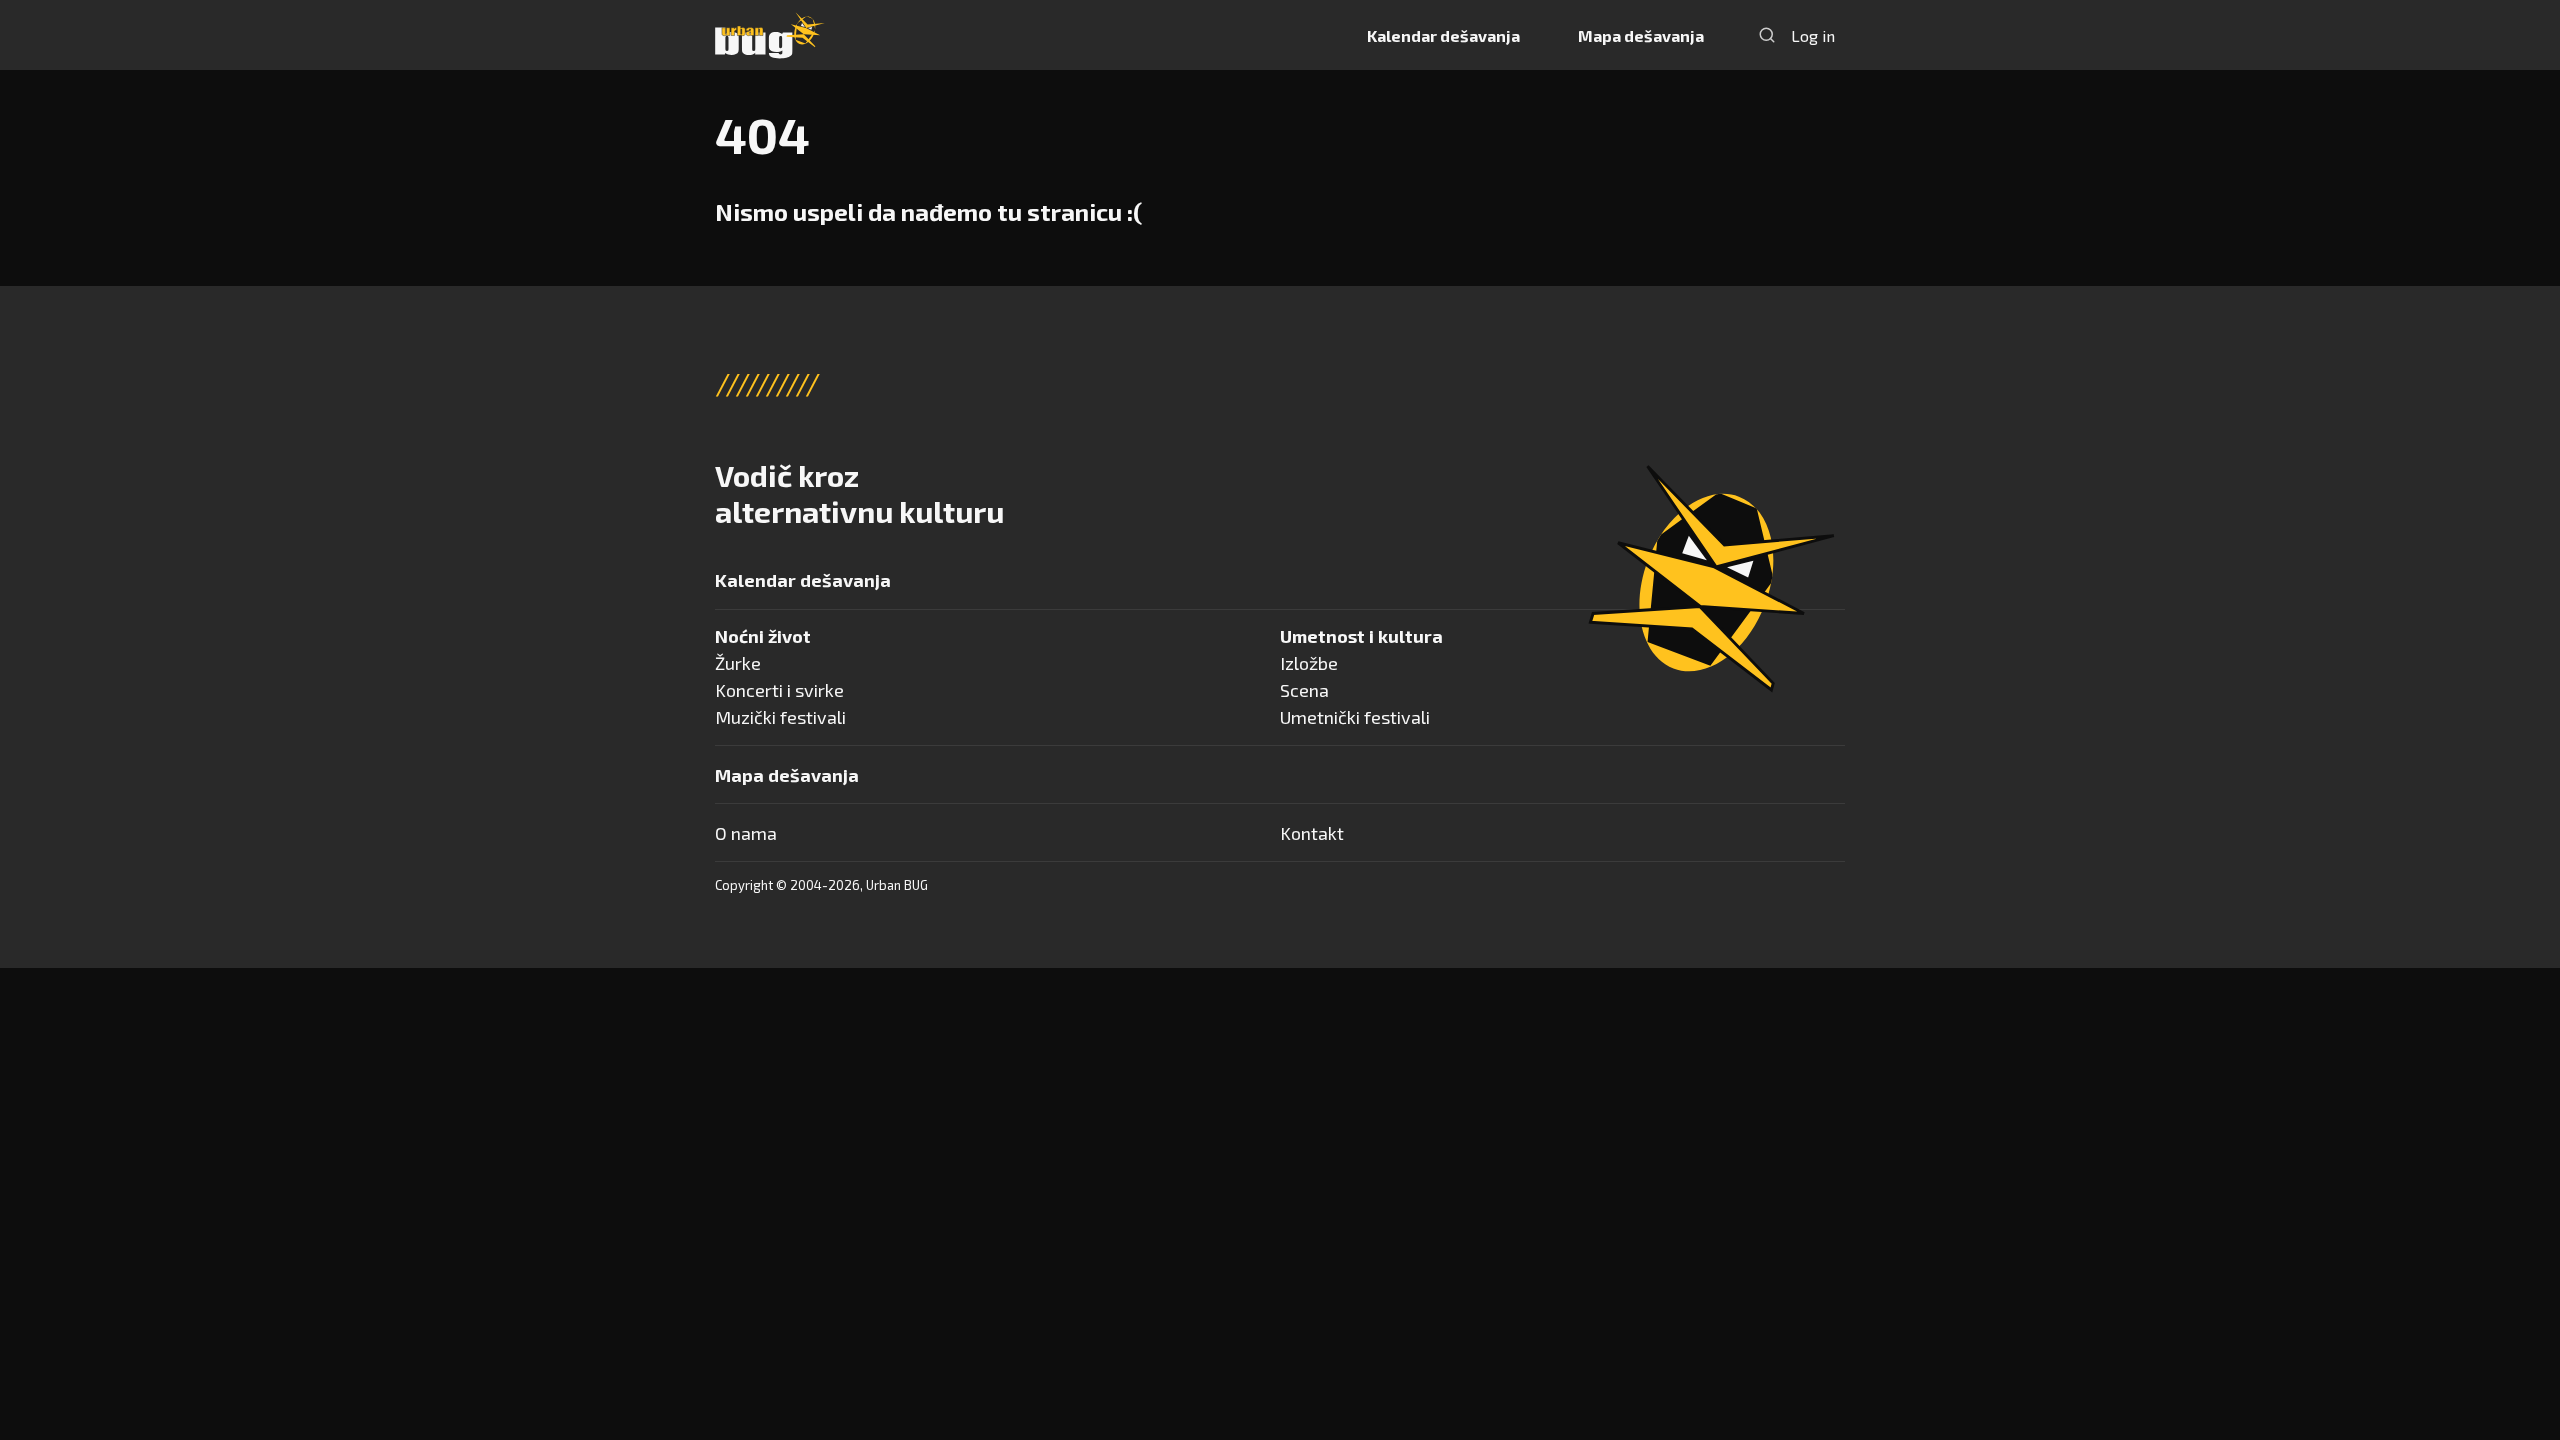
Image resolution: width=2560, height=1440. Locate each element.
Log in (1813, 35)
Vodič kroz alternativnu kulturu (859, 493)
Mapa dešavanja (1641, 35)
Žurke (738, 663)
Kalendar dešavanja (1443, 35)
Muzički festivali (780, 717)
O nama (746, 833)
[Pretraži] (1767, 35)
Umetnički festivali (1355, 717)
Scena (1304, 690)
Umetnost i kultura (1361, 636)
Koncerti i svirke (779, 690)
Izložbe (1309, 663)
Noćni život (763, 636)
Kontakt (1312, 833)
